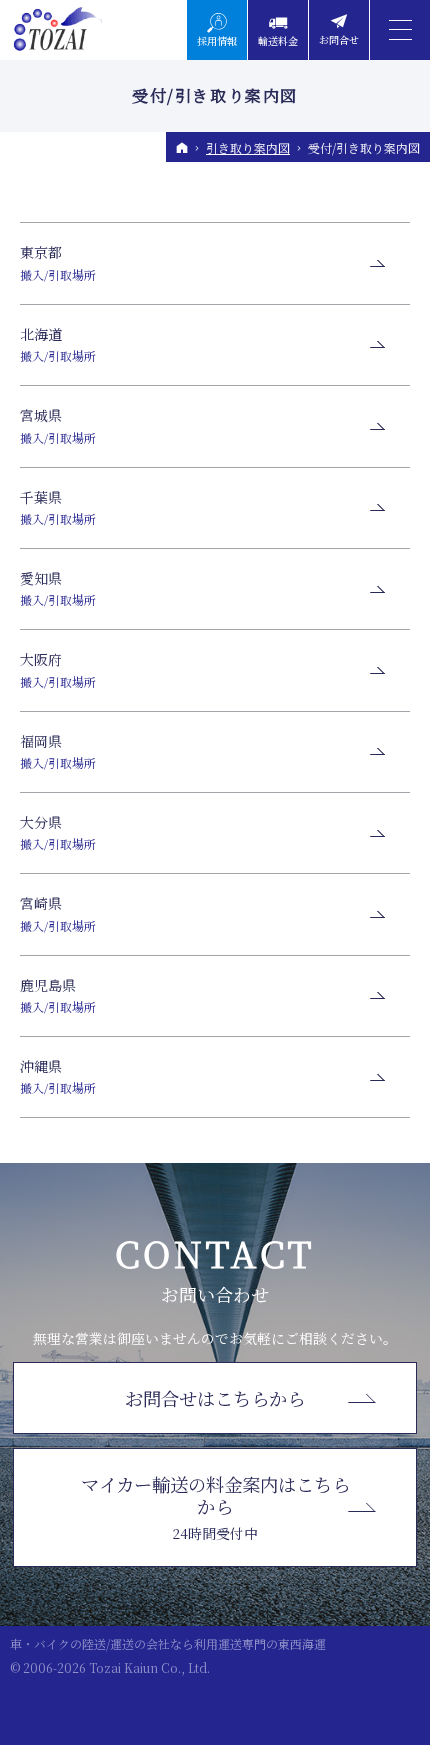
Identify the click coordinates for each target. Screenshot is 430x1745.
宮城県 (58, 425)
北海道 (58, 344)
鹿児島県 (58, 995)
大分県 (58, 832)
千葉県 (58, 507)
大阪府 (58, 669)
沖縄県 (58, 1076)
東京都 (58, 262)
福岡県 (58, 751)
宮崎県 (58, 913)
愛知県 (58, 588)
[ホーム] (182, 148)
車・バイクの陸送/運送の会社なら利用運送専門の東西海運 (168, 1643)
